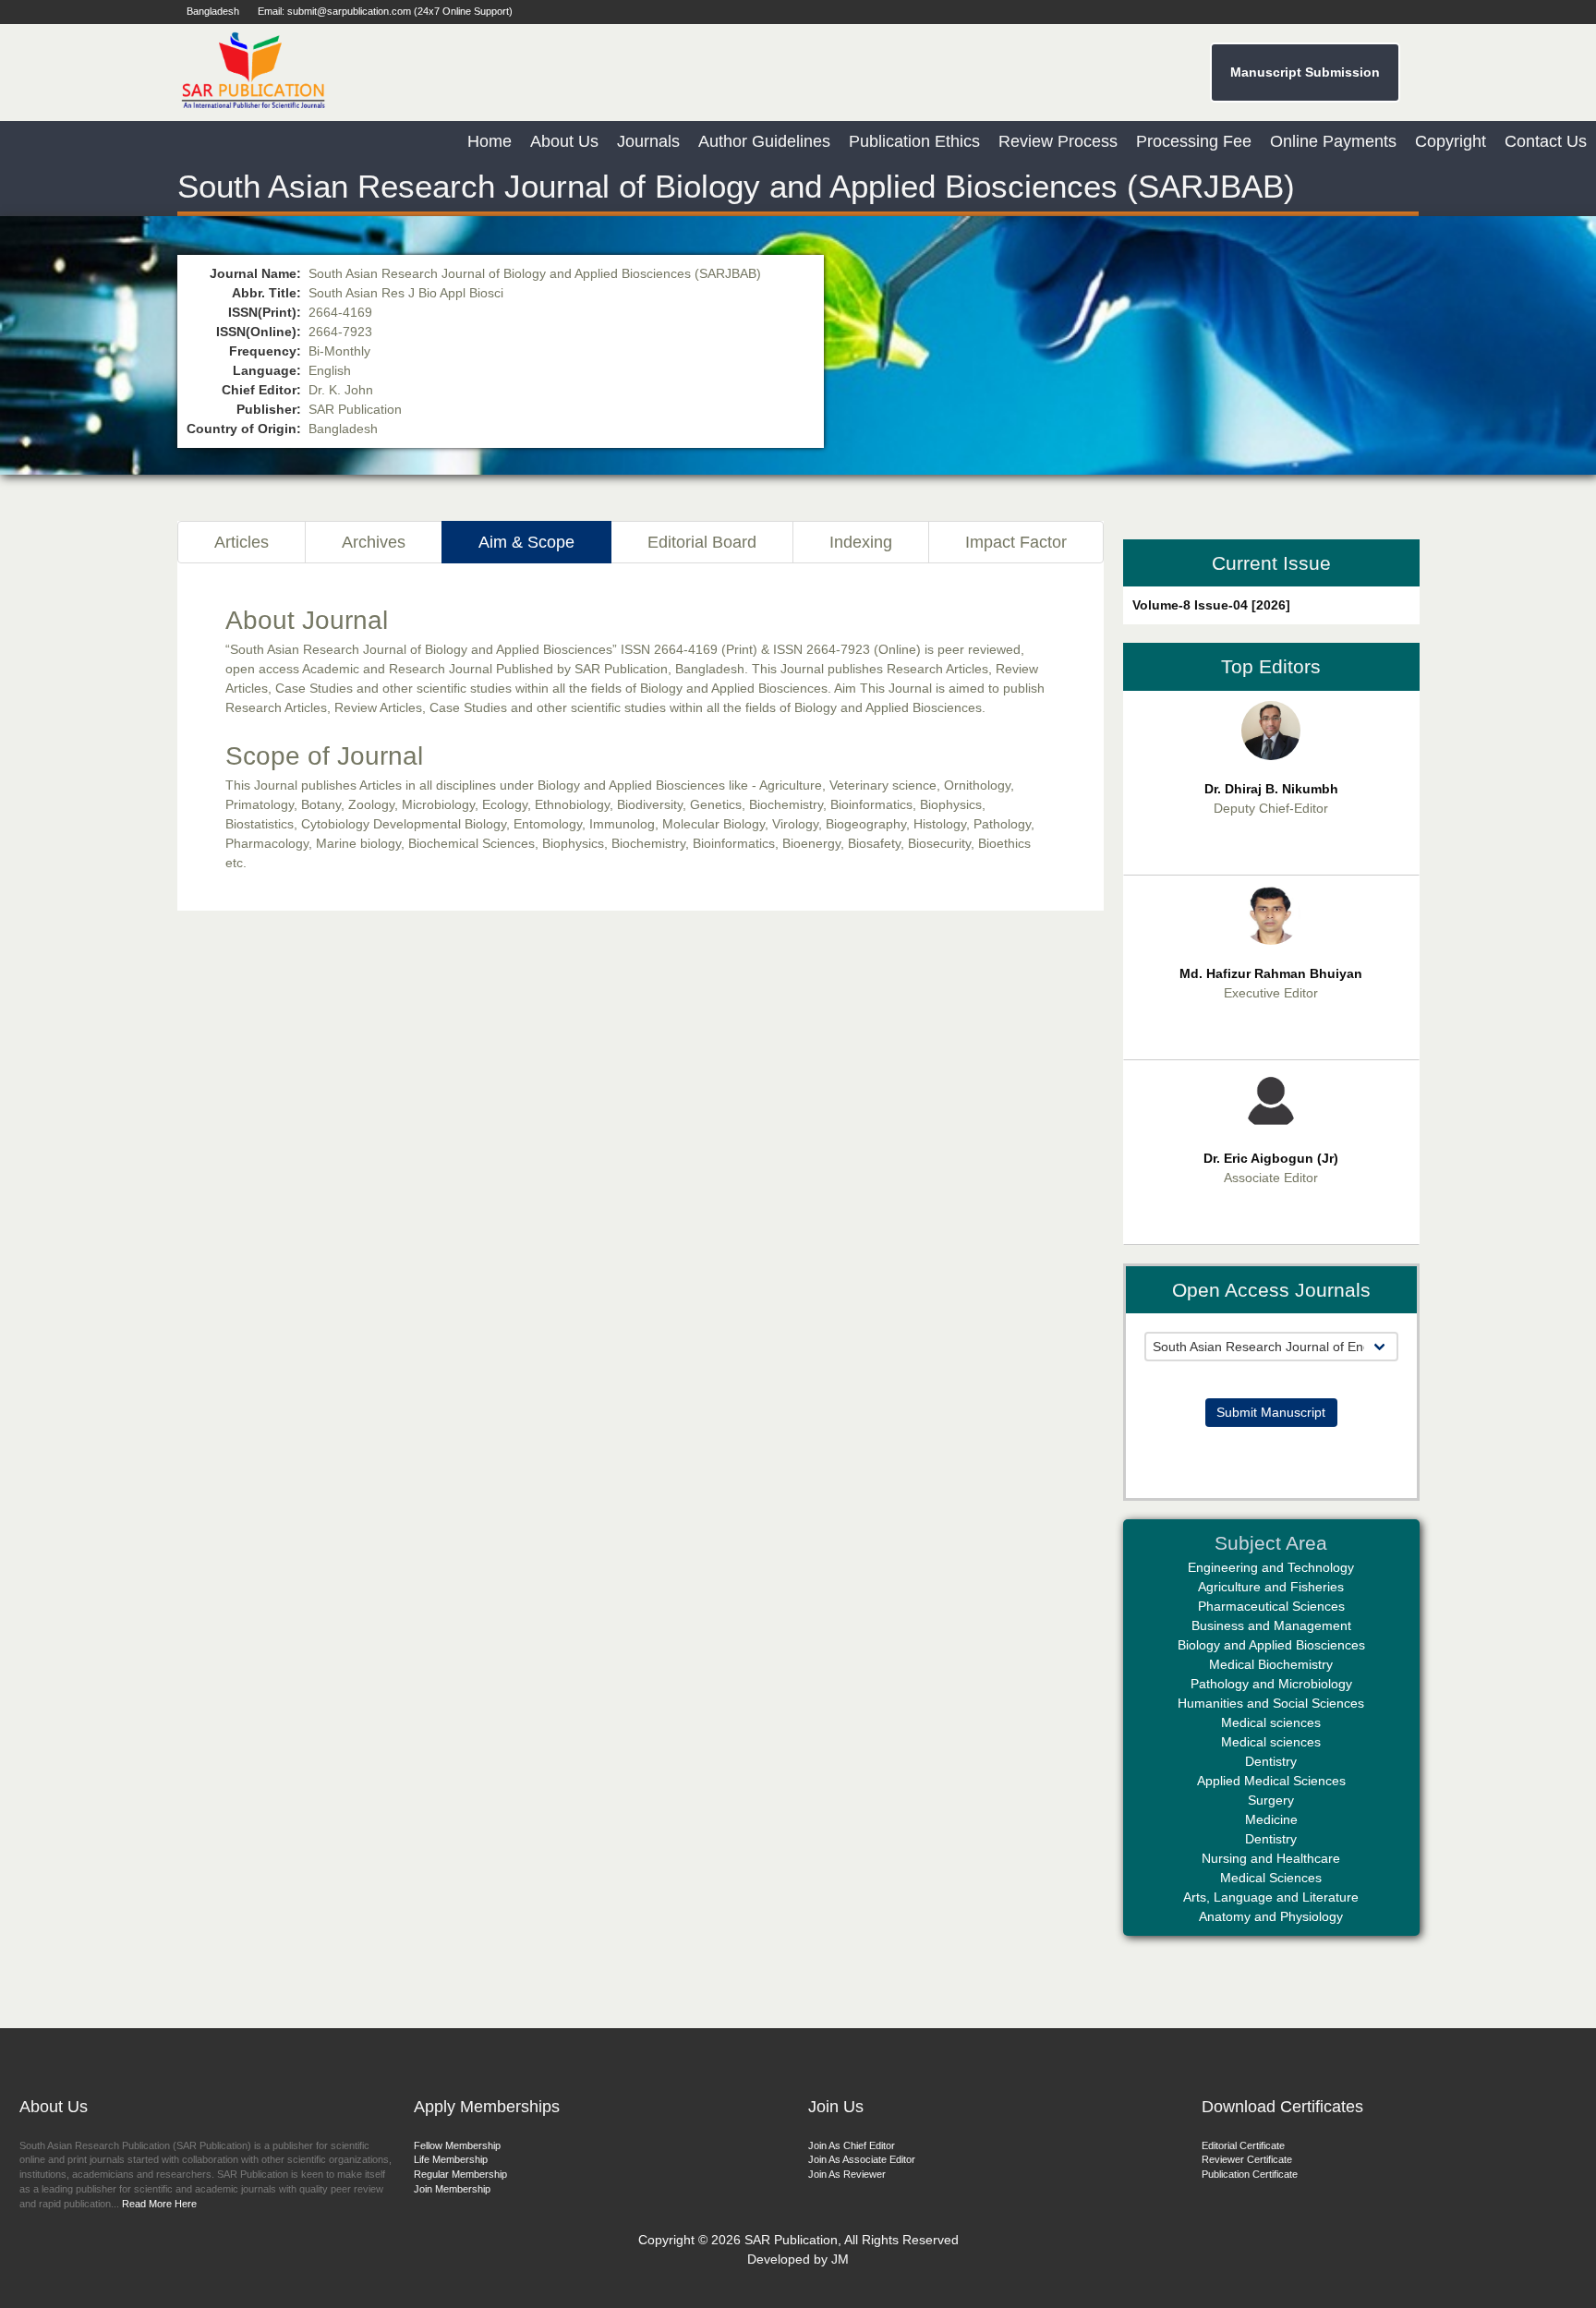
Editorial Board (702, 542)
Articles (242, 542)
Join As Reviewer (847, 2174)
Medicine (1271, 1819)
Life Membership (451, 2159)
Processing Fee (1194, 141)
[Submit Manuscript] (1271, 1371)
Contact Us (1546, 141)
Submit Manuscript (1271, 1412)
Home (490, 141)
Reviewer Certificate (1247, 2159)
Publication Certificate (1250, 2174)
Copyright (1451, 141)
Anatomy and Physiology (1271, 1916)
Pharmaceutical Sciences (1271, 1606)
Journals (648, 141)
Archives (374, 542)
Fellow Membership (457, 2145)
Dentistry (1271, 1761)
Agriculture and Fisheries (1271, 1587)
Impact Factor (1016, 542)
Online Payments (1333, 141)
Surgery (1271, 1800)
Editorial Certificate (1243, 2145)
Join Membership (452, 2189)
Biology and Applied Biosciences (1271, 1645)
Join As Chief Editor (852, 2145)
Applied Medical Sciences (1271, 1781)
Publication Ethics (914, 141)
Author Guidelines (764, 141)
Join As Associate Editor (862, 2159)
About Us (564, 141)
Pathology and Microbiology (1271, 1684)
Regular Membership (460, 2174)
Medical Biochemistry (1271, 1664)
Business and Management (1271, 1625)
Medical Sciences (1271, 1878)
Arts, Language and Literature (1271, 1897)
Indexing (861, 542)
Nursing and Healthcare (1271, 1858)
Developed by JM (798, 2259)
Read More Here (158, 2204)
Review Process (1058, 141)
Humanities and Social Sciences (1271, 1703)
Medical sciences (1271, 1722)
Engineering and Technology (1271, 1567)
